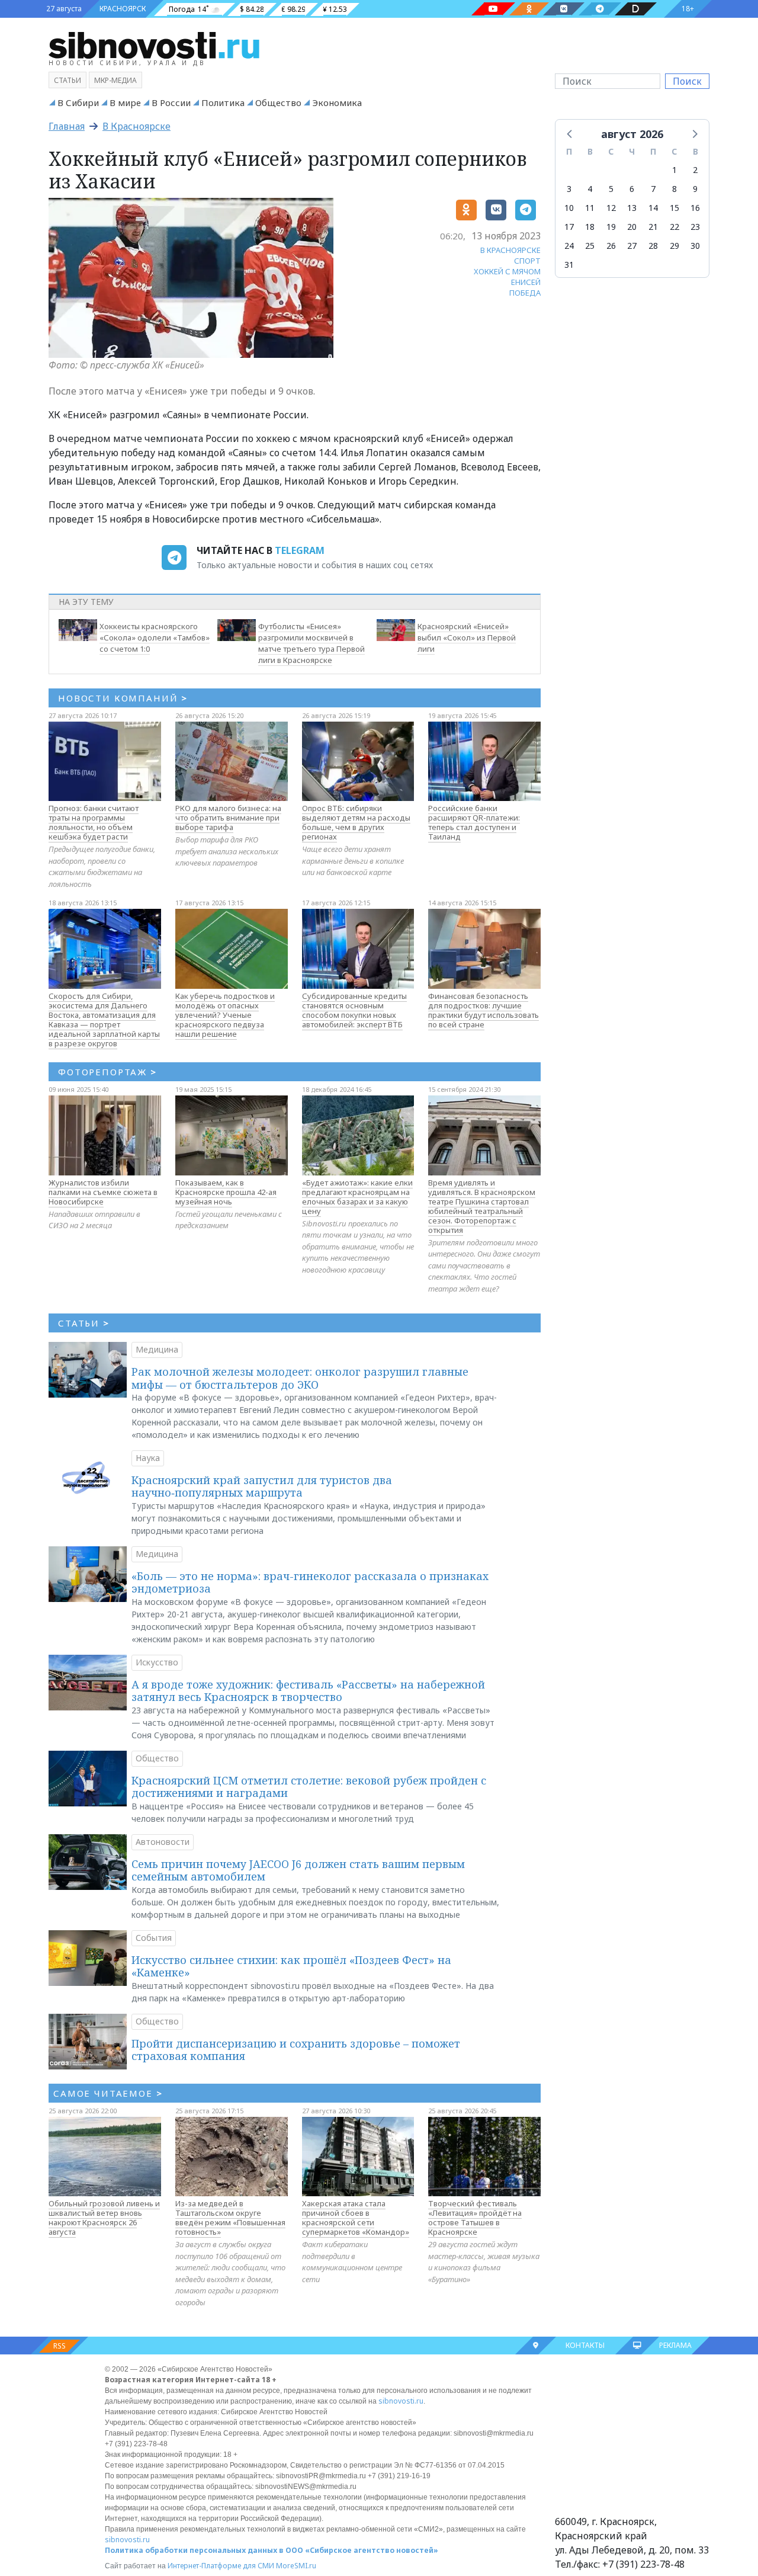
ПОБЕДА (525, 293)
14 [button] (653, 208)
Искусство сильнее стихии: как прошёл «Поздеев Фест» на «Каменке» (291, 1966)
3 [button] (569, 189)
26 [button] (611, 246)
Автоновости (163, 1842)
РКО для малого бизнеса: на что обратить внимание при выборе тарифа (228, 818)
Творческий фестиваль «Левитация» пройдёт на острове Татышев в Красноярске (475, 2218)
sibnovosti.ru (401, 2401)
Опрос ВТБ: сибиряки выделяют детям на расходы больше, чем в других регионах (356, 822)
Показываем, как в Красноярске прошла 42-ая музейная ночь (226, 1192)
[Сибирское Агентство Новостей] (154, 44)
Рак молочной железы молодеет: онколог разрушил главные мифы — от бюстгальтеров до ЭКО (300, 1378)
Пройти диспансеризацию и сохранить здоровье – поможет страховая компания (296, 2050)
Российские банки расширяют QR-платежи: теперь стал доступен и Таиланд (474, 822)
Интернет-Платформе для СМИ (221, 2566)
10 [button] (569, 208)
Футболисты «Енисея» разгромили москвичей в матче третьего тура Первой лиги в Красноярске (311, 643)
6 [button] (632, 189)
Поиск (687, 81)
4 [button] (590, 189)
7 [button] (653, 189)
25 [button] (590, 246)
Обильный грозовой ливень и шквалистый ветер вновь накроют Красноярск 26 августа (104, 2218)
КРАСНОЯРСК (123, 9)
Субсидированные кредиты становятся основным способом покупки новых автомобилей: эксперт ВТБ (354, 1010)
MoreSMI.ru (296, 2566)
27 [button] (632, 246)
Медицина (157, 1349)
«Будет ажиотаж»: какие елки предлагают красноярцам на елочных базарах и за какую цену (357, 1197)
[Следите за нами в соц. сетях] (493, 9)
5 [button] (611, 189)
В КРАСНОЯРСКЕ (510, 250)
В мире (125, 102)
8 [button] (675, 189)
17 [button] (569, 227)
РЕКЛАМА (675, 2345)
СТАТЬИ (84, 1323)
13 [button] (632, 208)
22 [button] (675, 227)
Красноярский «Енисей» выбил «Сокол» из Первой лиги (467, 637)
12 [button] (611, 208)
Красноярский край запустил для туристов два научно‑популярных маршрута (262, 1486)
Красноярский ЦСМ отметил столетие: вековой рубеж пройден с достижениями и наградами (309, 1787)
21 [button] (653, 227)
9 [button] (695, 189)
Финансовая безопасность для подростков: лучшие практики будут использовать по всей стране (484, 1010)
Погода (182, 9)
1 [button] (675, 170)
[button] (570, 133)
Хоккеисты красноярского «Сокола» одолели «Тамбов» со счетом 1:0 (155, 637)
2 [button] (695, 170)
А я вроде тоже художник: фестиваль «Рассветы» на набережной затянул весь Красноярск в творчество (308, 1691)
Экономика (337, 102)
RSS (60, 2346)
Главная (67, 126)
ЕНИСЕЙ (526, 282)
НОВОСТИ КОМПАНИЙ (123, 698)
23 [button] (695, 227)
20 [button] (632, 227)
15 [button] (675, 208)
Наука (148, 1458)
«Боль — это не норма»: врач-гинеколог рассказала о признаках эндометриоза (310, 1582)
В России (171, 102)
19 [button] (611, 227)
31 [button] (569, 265)
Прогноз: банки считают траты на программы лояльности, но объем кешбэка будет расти (94, 822)
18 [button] (590, 227)
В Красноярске (136, 126)
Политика (223, 102)
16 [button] (695, 208)
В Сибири (78, 102)
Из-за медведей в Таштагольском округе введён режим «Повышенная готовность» (230, 2218)
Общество (278, 102)
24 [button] (569, 246)
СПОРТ (527, 261)
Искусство (157, 1662)
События (154, 1938)
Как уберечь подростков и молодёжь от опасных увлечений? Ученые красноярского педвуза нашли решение (225, 1015)
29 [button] (675, 246)
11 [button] (590, 208)
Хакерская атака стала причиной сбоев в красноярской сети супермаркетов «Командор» (356, 2218)
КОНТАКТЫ (585, 2345)
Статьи (68, 80)
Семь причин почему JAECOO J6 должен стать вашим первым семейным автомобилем (298, 1870)
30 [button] (695, 246)
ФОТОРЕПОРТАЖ (107, 1072)
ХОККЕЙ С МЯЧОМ (507, 271)
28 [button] (653, 246)
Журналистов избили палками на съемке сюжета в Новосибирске (103, 1192)
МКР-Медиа (115, 80)
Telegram (300, 550)
